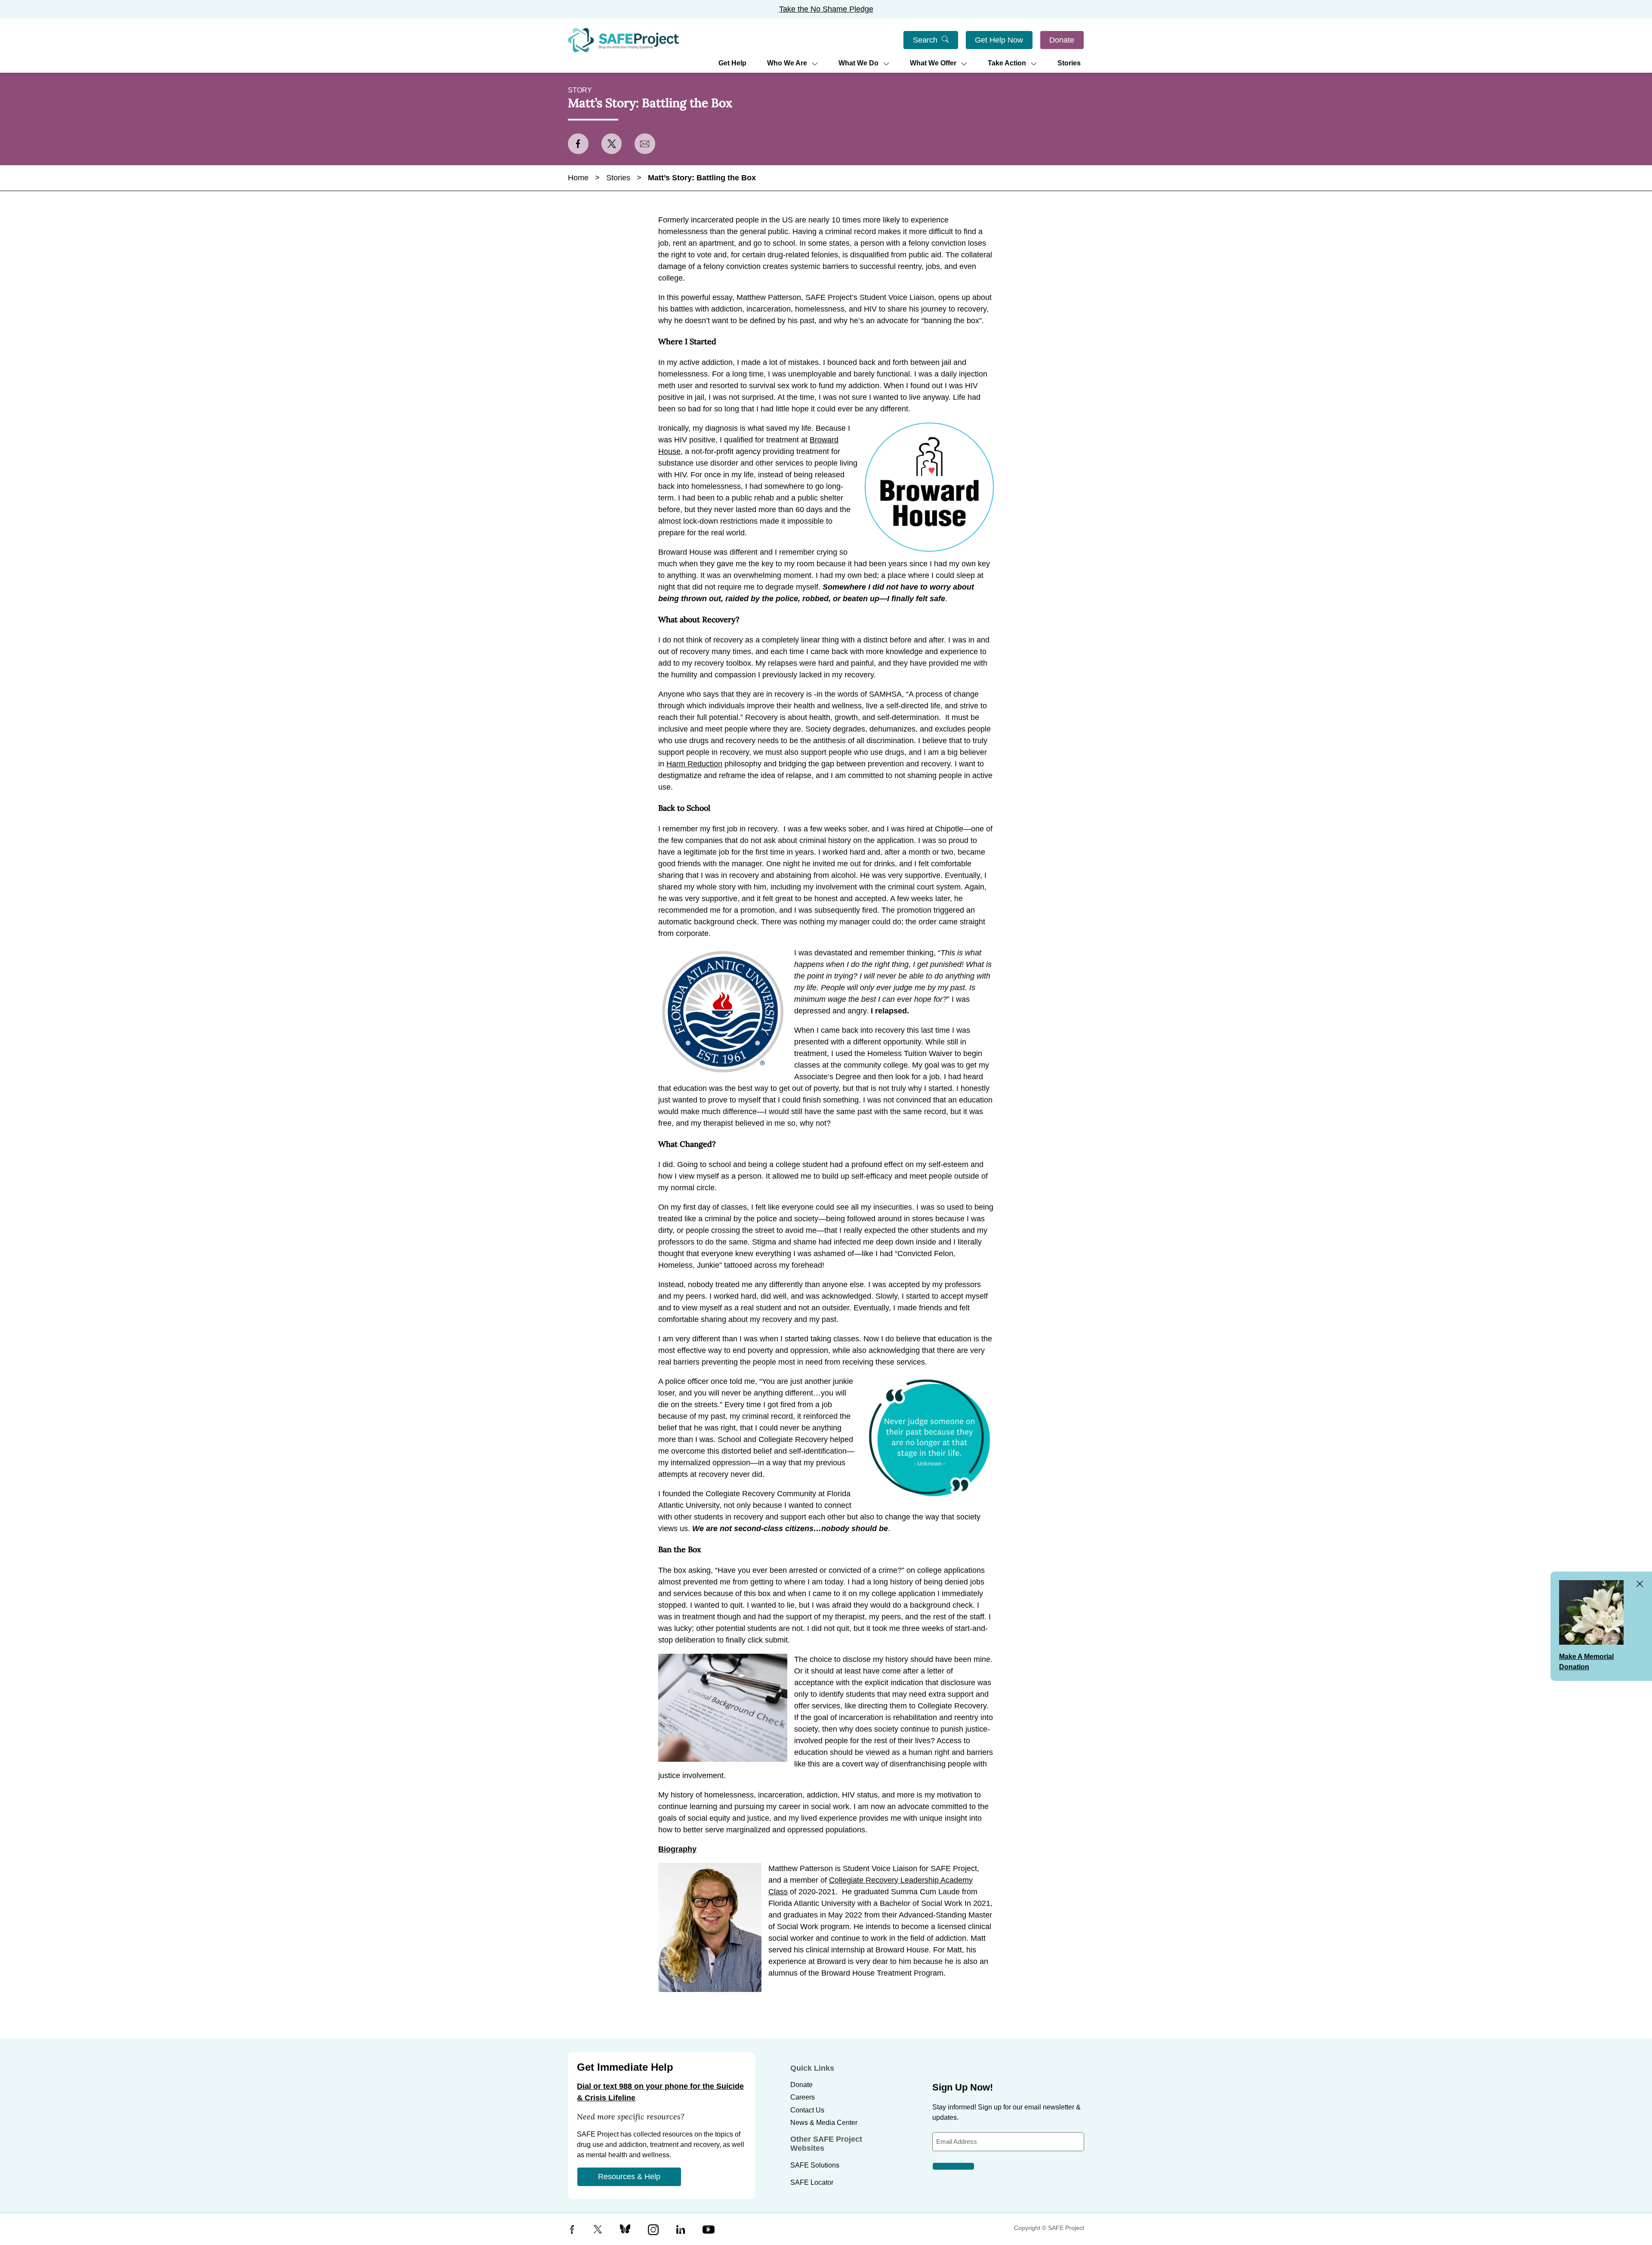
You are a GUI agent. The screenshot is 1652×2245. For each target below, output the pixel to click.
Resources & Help (629, 2177)
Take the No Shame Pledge (826, 9)
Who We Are (787, 63)
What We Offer (933, 63)
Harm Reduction (694, 764)
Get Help (732, 63)
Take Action (1007, 63)
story (580, 90)
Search (925, 40)
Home (578, 178)
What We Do (858, 63)
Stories (1069, 63)
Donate (1062, 40)
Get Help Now (999, 40)
